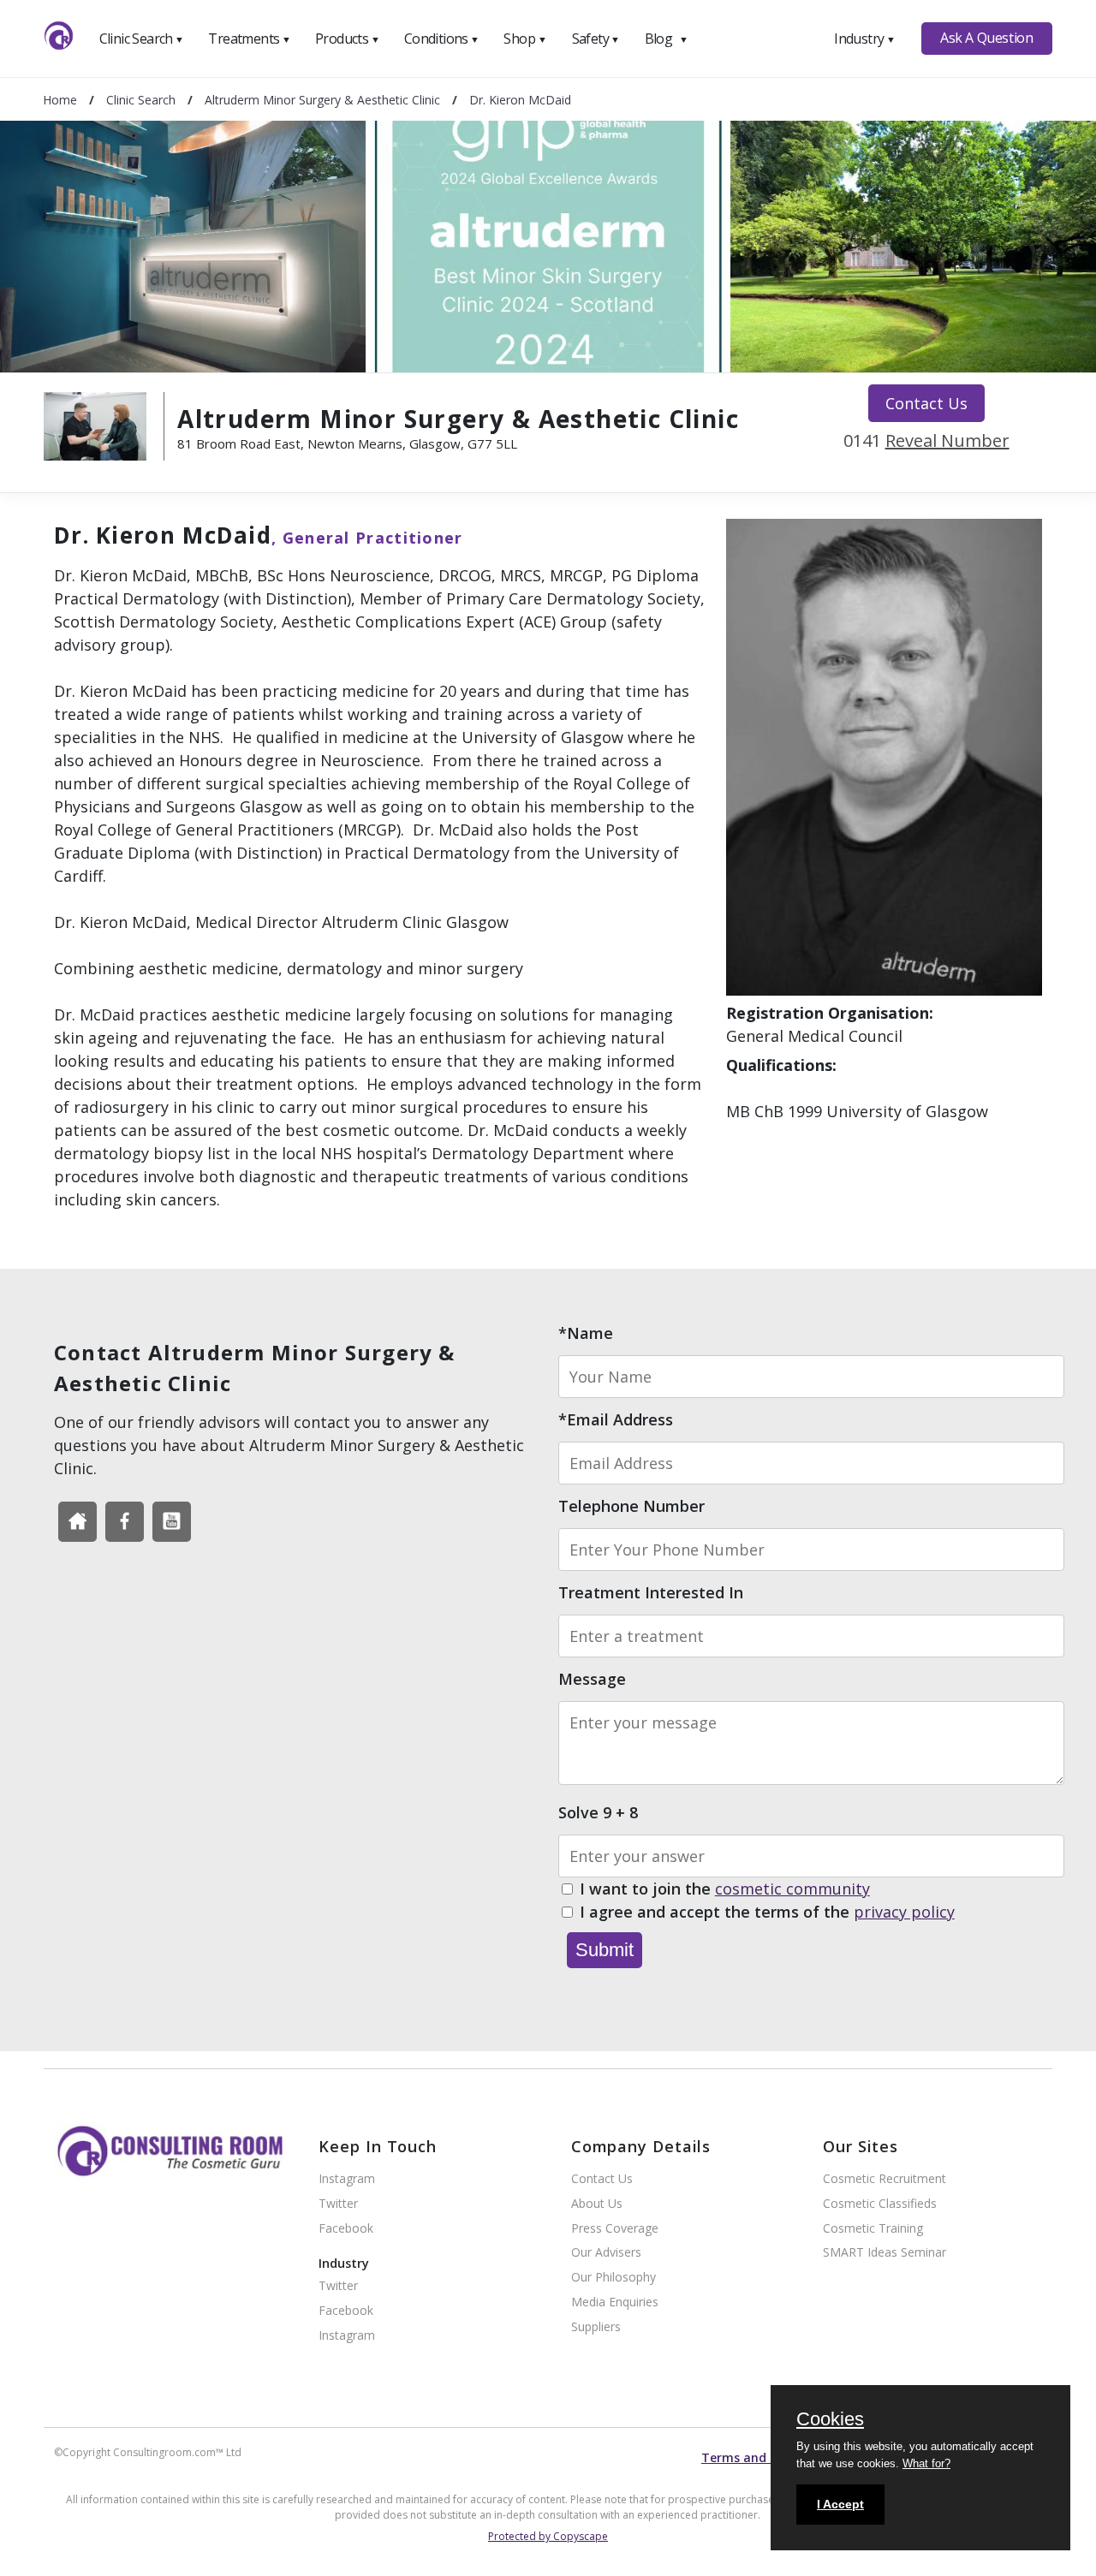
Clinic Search (142, 39)
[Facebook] (77, 1522)
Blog (666, 39)
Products (347, 39)
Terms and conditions (767, 2457)
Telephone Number (631, 1506)
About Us (597, 2204)
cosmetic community (792, 1889)
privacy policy (904, 1912)
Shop (525, 39)
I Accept (840, 2504)
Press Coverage (615, 2229)
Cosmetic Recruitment (885, 2179)
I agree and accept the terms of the (767, 1912)
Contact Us (926, 403)
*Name (586, 1333)
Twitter (338, 2204)
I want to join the (725, 1889)
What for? (926, 2463)
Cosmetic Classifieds (880, 2204)
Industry (864, 39)
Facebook (346, 2229)
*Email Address (616, 1419)
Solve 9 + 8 (598, 1812)
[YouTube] (172, 1522)
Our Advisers (606, 2253)
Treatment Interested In (651, 1592)
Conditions (442, 39)
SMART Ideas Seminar (885, 2253)
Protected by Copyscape (548, 2536)
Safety (596, 39)
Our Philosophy (614, 2278)
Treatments (249, 39)
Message (592, 1679)
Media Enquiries (615, 2302)
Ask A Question (986, 38)
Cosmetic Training (873, 2229)
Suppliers (596, 2327)
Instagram (347, 2179)
